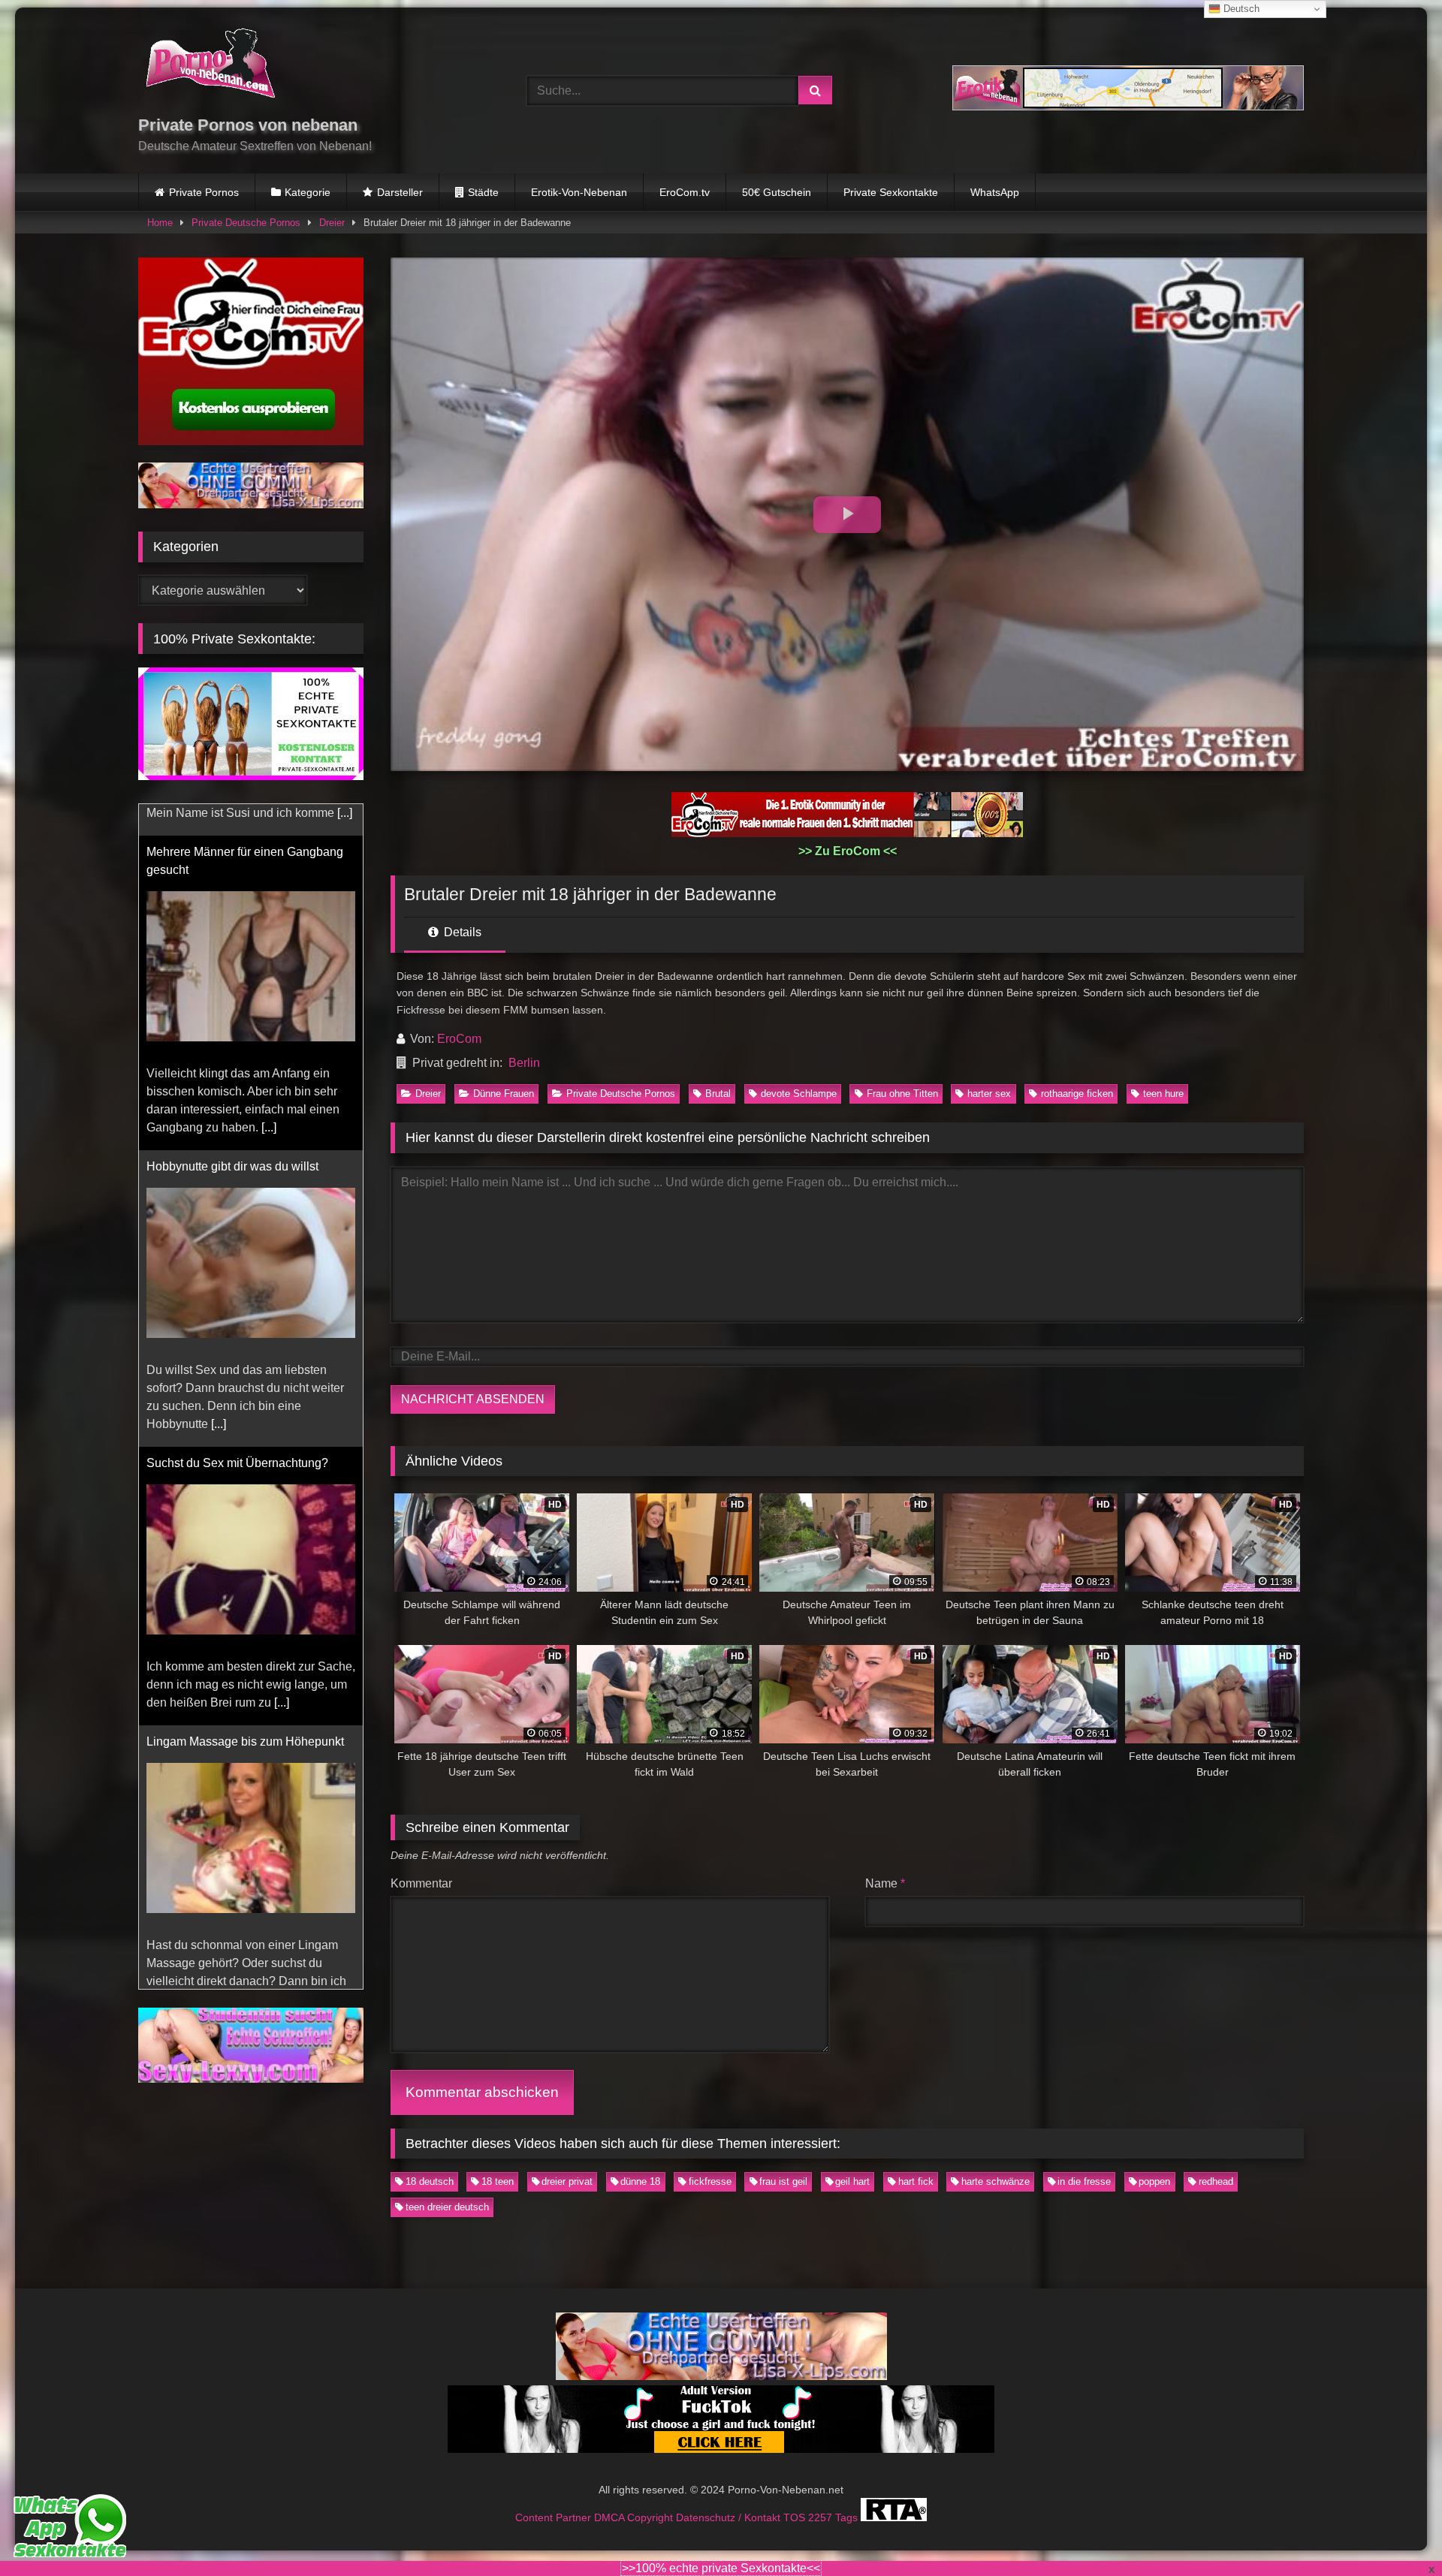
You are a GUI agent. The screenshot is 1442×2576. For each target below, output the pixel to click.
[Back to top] (1395, 2531)
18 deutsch (430, 2181)
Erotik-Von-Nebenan (579, 192)
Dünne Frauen (504, 1094)
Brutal (718, 1094)
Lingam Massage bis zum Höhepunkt (245, 1710)
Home (160, 223)
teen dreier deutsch (447, 2207)
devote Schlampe (799, 1094)
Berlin (524, 1063)
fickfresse (710, 2181)
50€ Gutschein (777, 192)
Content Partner (555, 2517)
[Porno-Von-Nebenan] (210, 66)
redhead (1216, 2181)
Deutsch (1240, 9)
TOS (796, 2517)
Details (461, 932)
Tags (848, 2517)
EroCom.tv (685, 192)
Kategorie (308, 192)
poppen (1154, 2181)
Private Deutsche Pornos (246, 223)
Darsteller (400, 192)
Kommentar (421, 1883)
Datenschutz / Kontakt (730, 2517)
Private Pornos (204, 192)
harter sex (989, 1094)
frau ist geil (783, 2181)
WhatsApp (995, 192)
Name (885, 1883)
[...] (269, 1096)
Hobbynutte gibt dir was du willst (232, 1135)
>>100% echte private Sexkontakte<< (721, 2568)
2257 (822, 2517)
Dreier (332, 223)
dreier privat (567, 2181)
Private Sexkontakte (891, 192)
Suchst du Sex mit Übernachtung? (237, 1431)
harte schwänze (996, 2181)
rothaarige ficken (1077, 1094)
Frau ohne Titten (902, 1094)
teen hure (1163, 1094)
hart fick (916, 2181)
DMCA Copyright (635, 2517)
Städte (483, 192)
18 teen (498, 2181)
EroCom (459, 1039)
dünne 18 (640, 2181)
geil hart (852, 2181)
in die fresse (1084, 2181)
